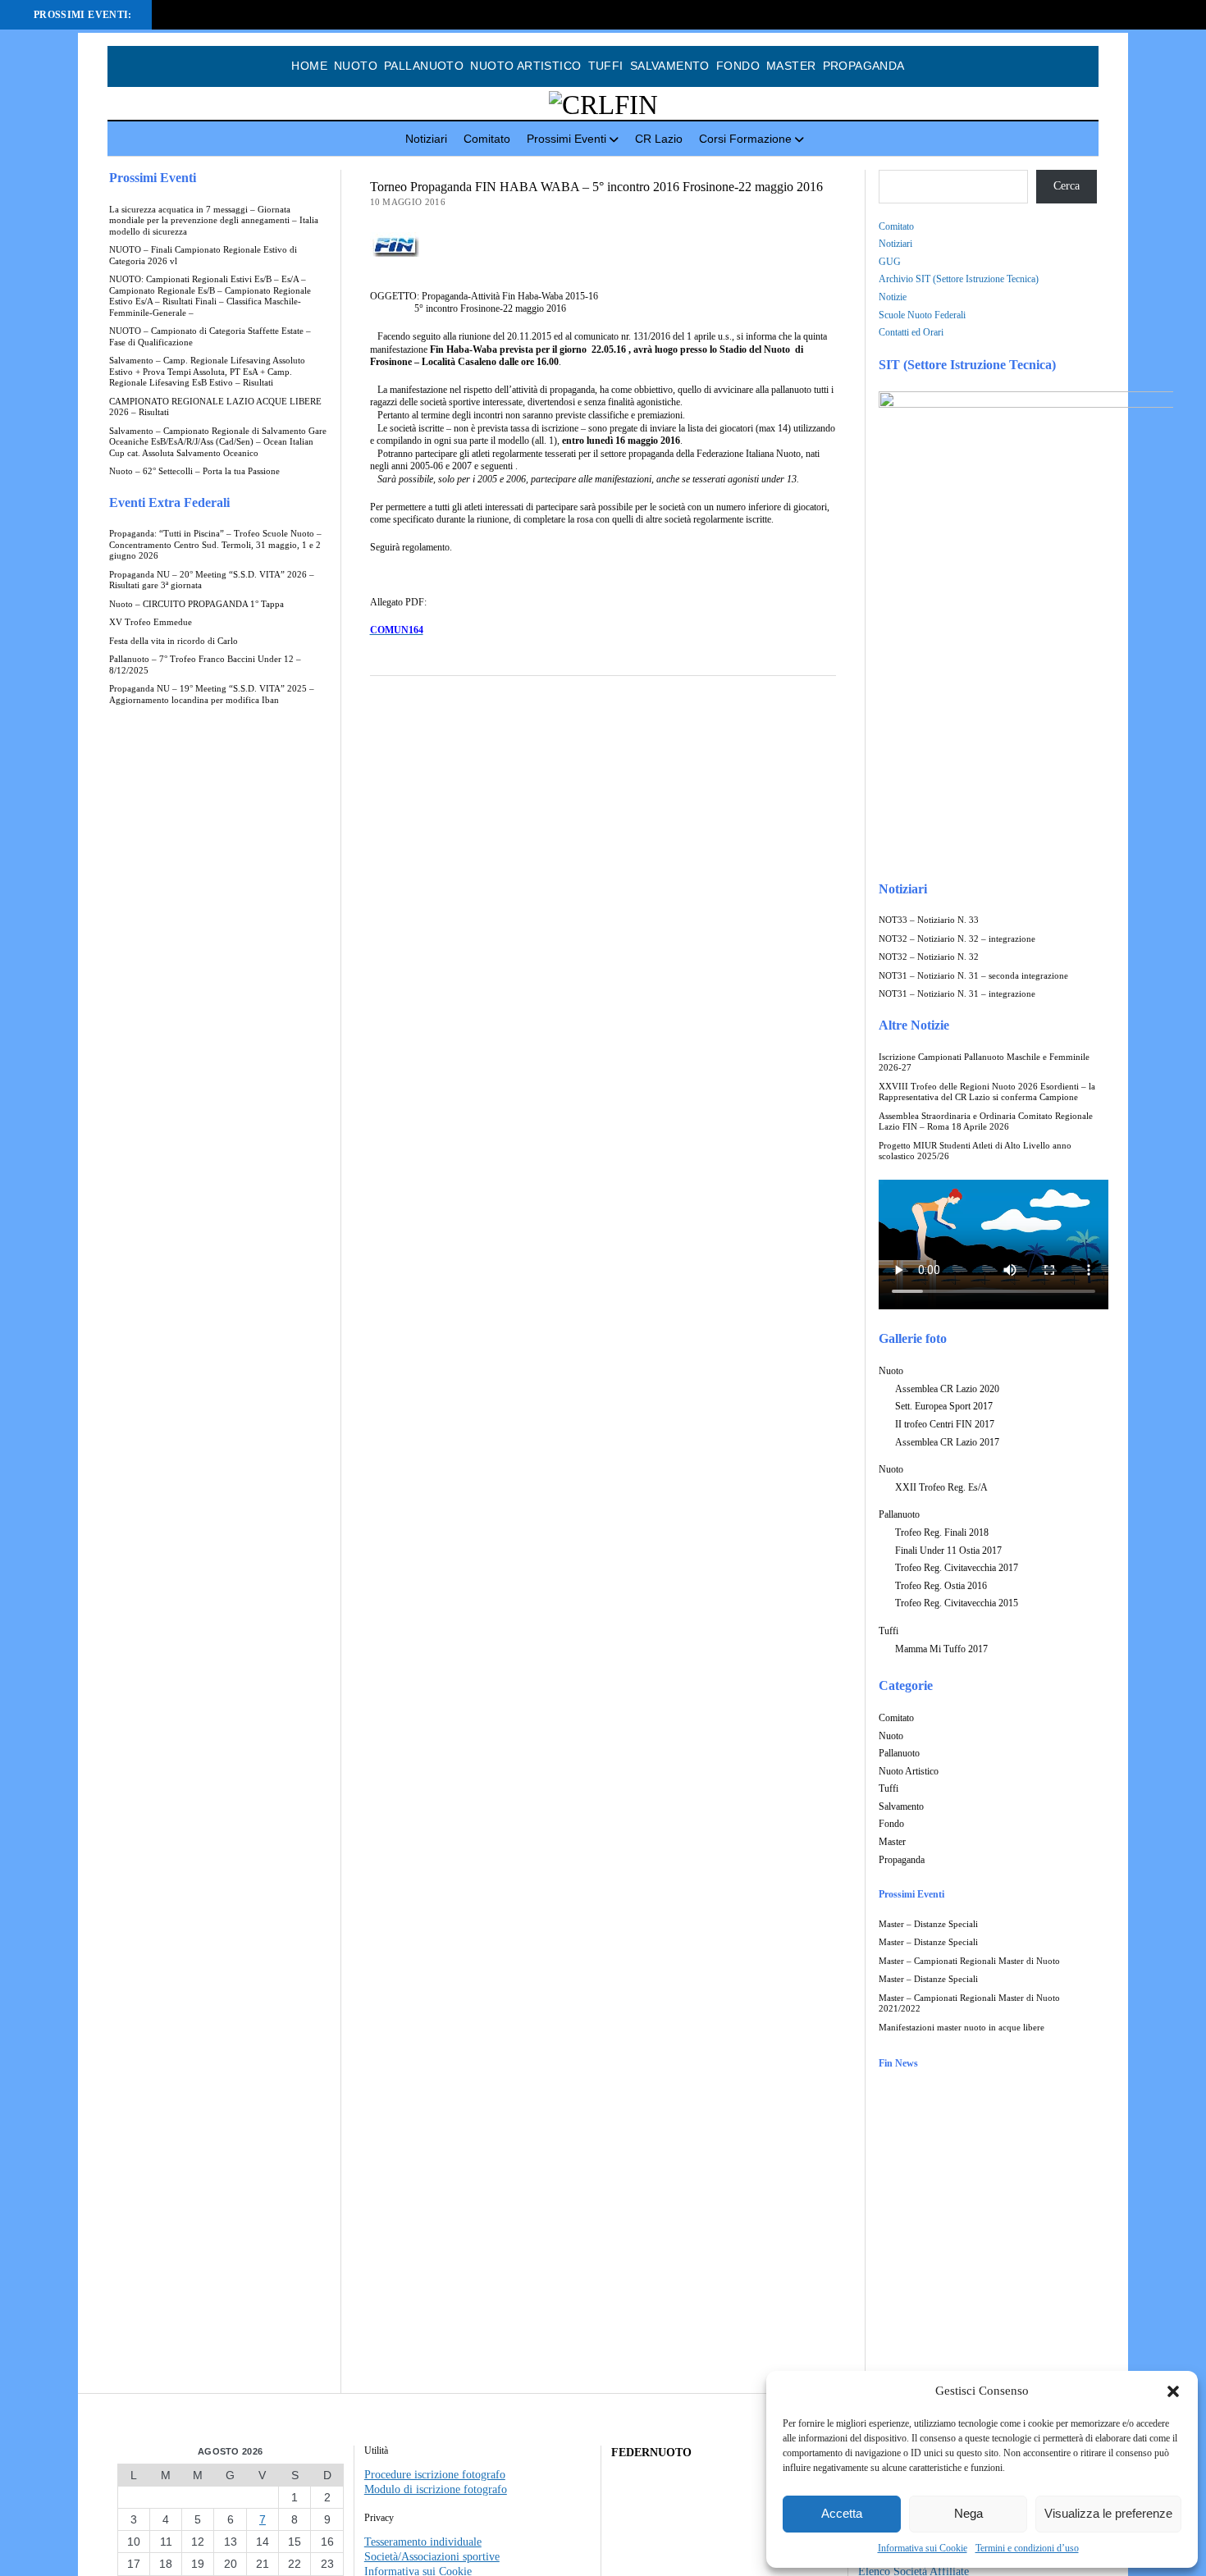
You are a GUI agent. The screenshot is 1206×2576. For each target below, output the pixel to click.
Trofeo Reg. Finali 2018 (942, 1532)
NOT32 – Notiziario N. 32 (929, 957)
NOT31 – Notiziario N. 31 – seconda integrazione (973, 976)
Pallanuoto (424, 66)
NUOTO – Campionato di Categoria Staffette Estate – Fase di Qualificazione (210, 337)
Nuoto (356, 66)
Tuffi (606, 66)
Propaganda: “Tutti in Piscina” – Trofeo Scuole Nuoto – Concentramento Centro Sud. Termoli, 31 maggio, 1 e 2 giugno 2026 (215, 545)
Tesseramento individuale (423, 2542)
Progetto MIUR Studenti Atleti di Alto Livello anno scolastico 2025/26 (975, 1151)
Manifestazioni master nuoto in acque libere (962, 2028)
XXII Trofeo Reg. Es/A (941, 1487)
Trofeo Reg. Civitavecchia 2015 (957, 1603)
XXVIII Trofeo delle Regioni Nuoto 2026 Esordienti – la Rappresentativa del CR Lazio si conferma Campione (987, 1092)
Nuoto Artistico (525, 66)
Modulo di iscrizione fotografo (436, 2489)
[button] (1173, 2391)
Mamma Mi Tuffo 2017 (941, 1649)
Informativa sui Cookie (923, 2548)
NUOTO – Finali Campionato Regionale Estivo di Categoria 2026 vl (203, 256)
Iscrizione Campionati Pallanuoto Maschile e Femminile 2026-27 (984, 1063)
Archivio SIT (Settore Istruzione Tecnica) (959, 279)
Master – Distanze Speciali (928, 1924)
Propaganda (864, 66)
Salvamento (670, 66)
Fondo (738, 66)
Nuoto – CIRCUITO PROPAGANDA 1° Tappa (196, 604)
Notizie (893, 297)
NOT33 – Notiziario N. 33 (929, 920)
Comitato (487, 139)
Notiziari (426, 139)
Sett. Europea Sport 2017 (944, 1406)
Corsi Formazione (745, 139)
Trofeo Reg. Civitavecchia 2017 (957, 1568)
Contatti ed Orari (911, 332)
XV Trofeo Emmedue (151, 622)
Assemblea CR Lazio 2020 (947, 1389)
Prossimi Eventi (566, 139)
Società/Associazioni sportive (432, 2557)
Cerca (1067, 186)
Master (791, 66)
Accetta (842, 2513)
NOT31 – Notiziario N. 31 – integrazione (957, 994)
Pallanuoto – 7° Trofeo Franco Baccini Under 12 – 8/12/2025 (205, 665)
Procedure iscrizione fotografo (435, 2475)
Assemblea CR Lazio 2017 (947, 1442)
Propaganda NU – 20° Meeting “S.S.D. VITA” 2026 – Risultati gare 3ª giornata (212, 580)
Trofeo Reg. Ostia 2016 (941, 1586)
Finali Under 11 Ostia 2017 (948, 1551)
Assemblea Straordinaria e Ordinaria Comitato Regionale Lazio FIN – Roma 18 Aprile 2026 (986, 1122)
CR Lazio (659, 139)
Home (309, 66)
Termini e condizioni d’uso (1027, 2548)
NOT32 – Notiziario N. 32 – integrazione (957, 939)
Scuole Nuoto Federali (922, 315)
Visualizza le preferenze (1108, 2513)
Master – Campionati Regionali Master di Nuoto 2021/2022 (969, 2004)
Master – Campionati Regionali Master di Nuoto (969, 1961)
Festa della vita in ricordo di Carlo (174, 641)
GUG (890, 262)
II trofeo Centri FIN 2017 (945, 1424)
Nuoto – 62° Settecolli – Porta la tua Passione (194, 471)
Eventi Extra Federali (169, 502)
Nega (968, 2513)
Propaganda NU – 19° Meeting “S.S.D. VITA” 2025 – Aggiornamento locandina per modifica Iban (212, 694)
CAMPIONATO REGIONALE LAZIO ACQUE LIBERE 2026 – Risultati (215, 407)
